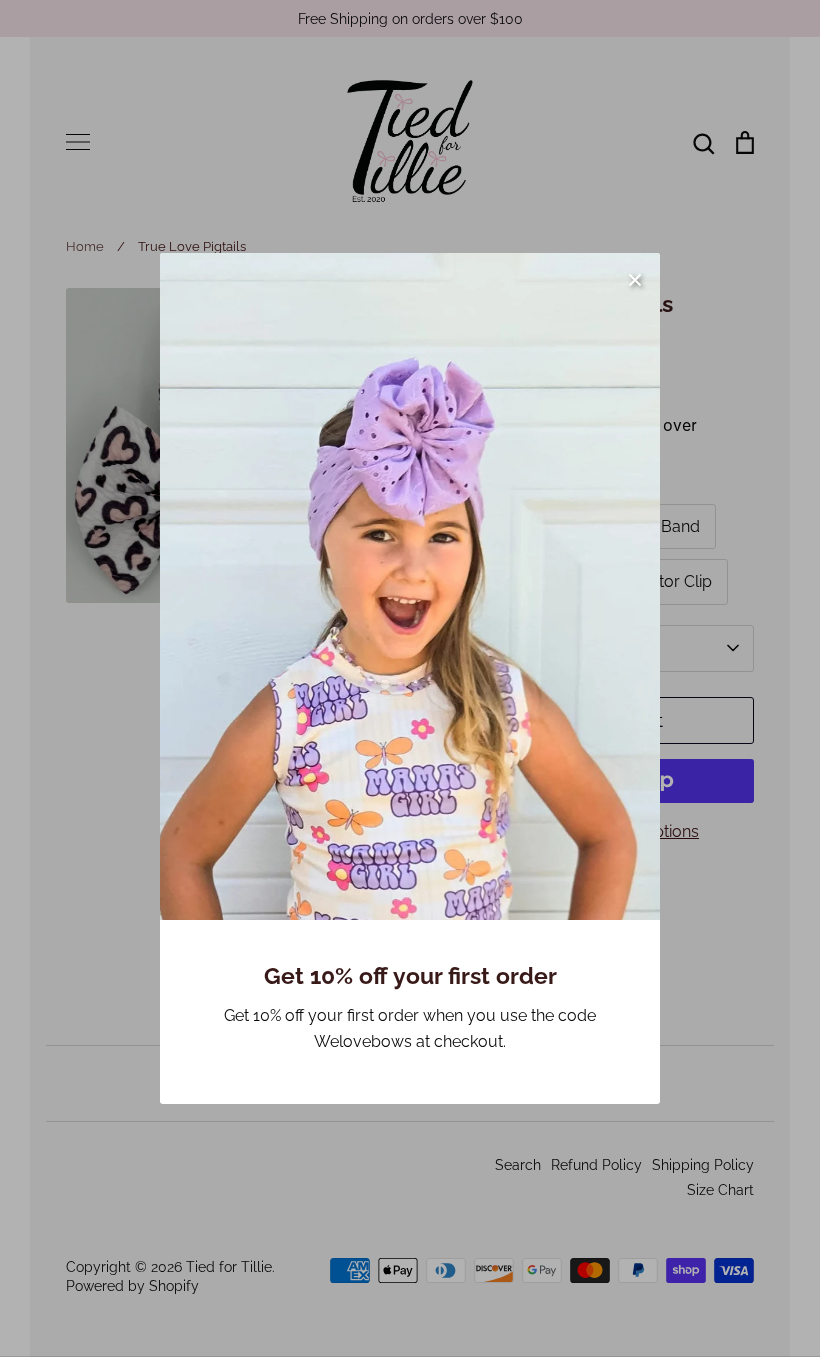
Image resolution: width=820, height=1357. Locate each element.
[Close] (635, 278)
